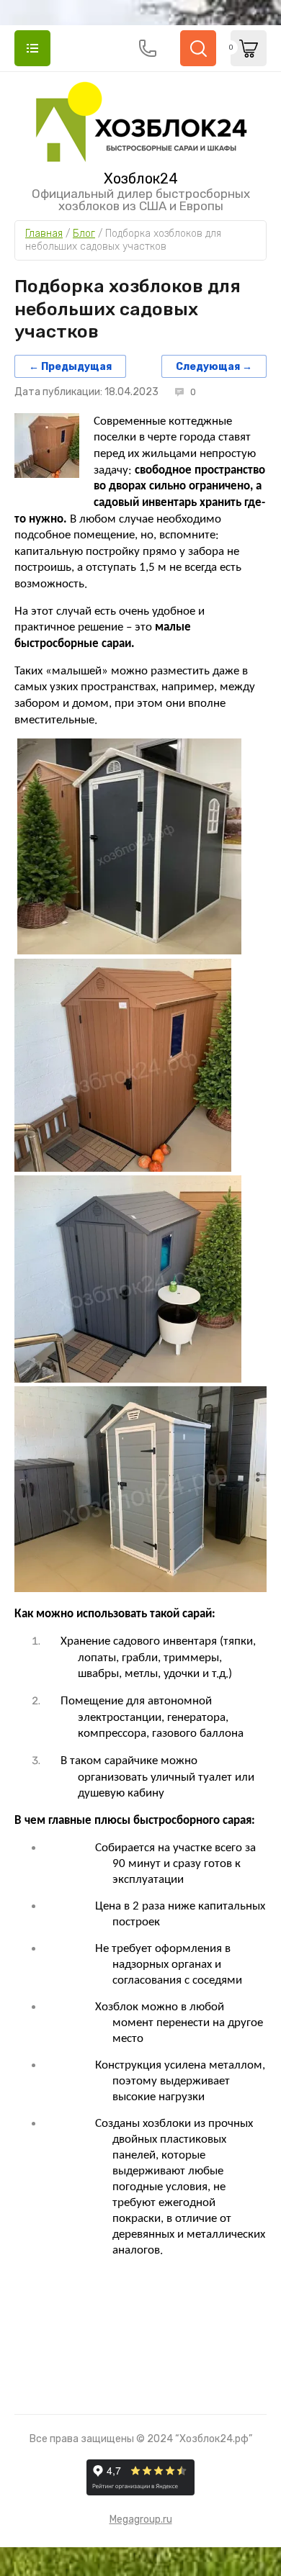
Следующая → (214, 366)
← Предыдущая (70, 366)
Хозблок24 (141, 178)
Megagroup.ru (141, 2519)
